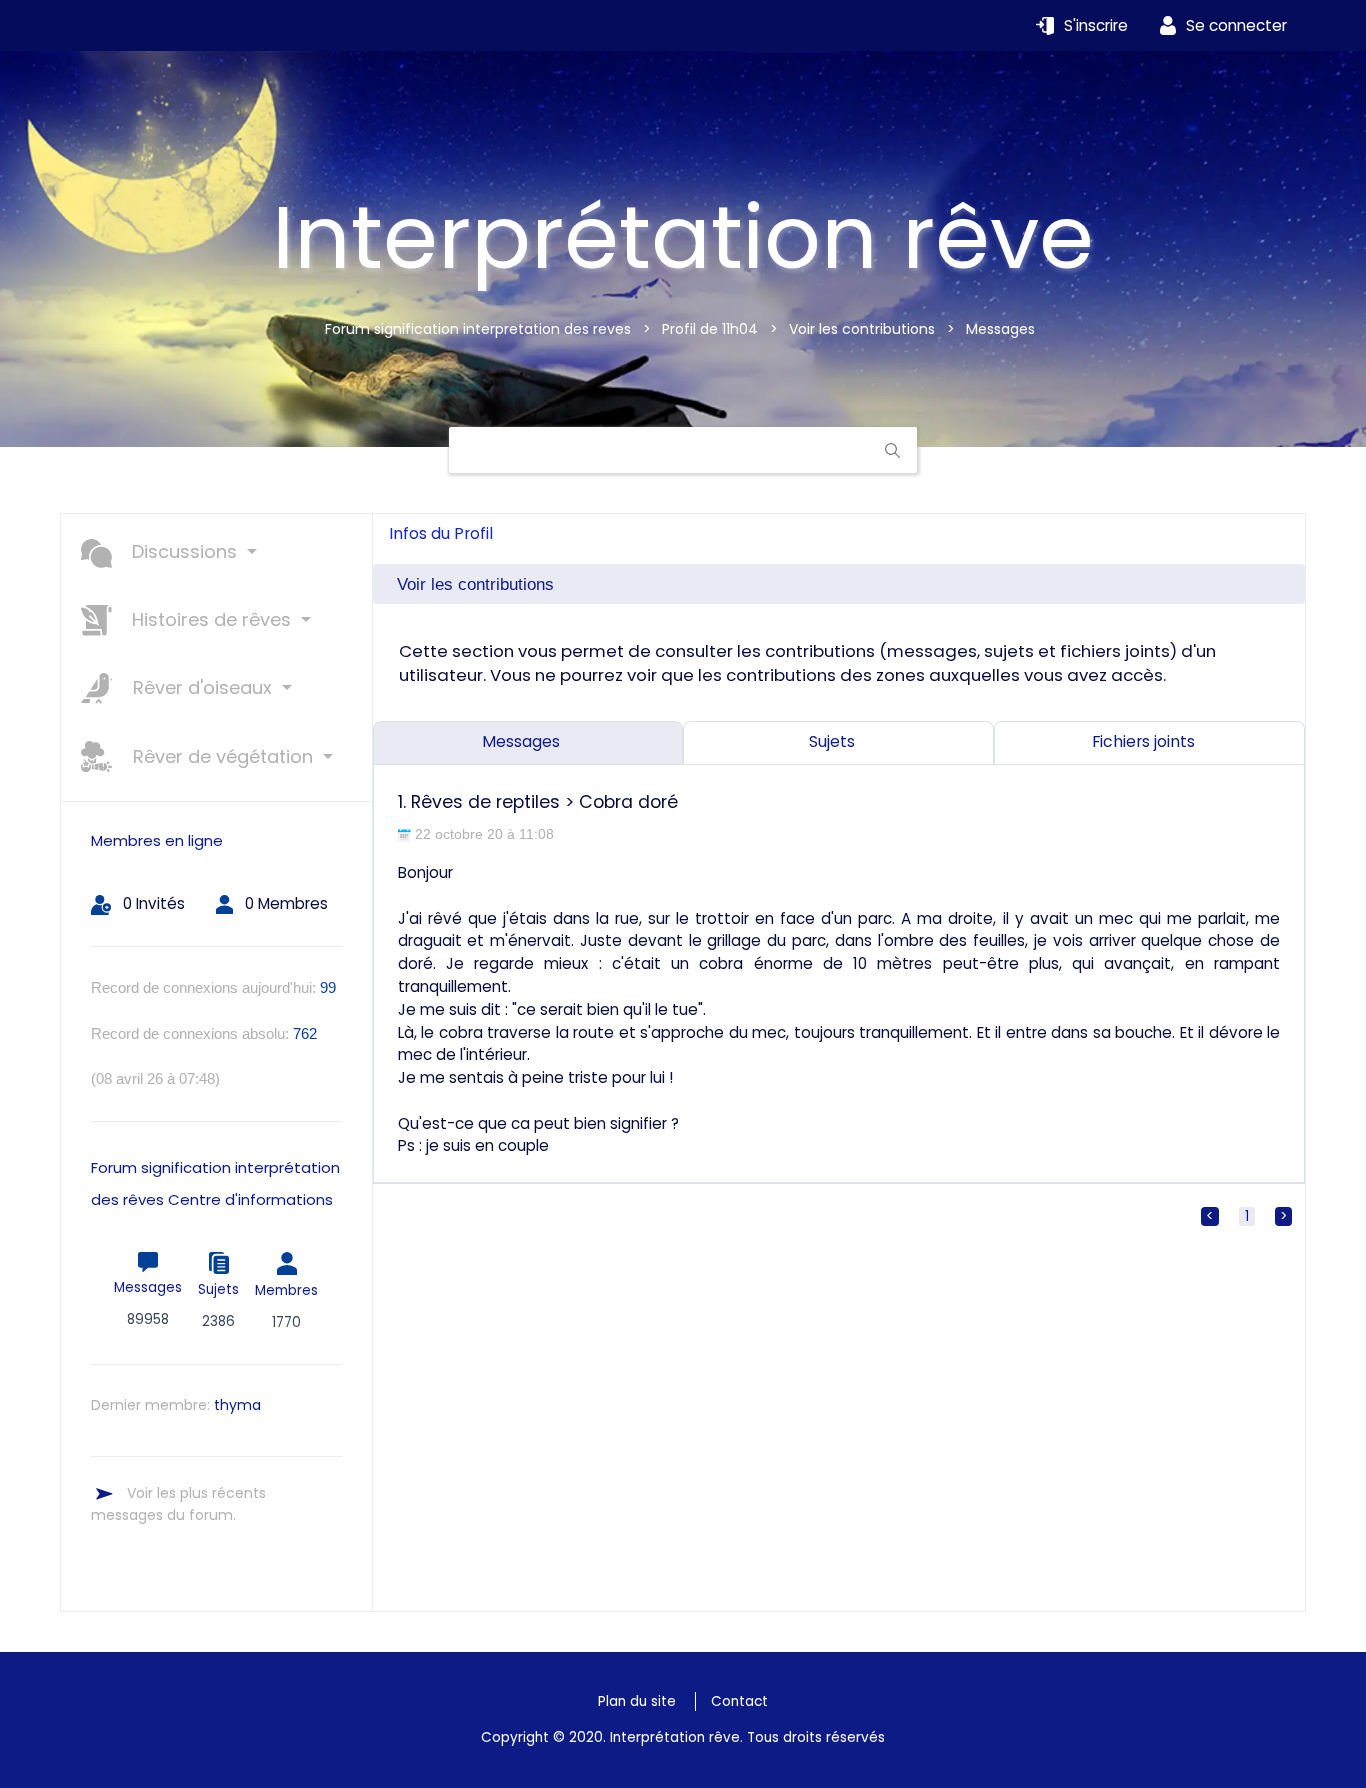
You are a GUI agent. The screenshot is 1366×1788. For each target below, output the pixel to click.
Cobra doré (628, 802)
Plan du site (637, 1701)
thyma (237, 1405)
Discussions (184, 551)
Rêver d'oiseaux (202, 687)
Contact (739, 1701)
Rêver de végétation (223, 756)
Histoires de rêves (211, 619)
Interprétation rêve (683, 237)
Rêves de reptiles (485, 802)
